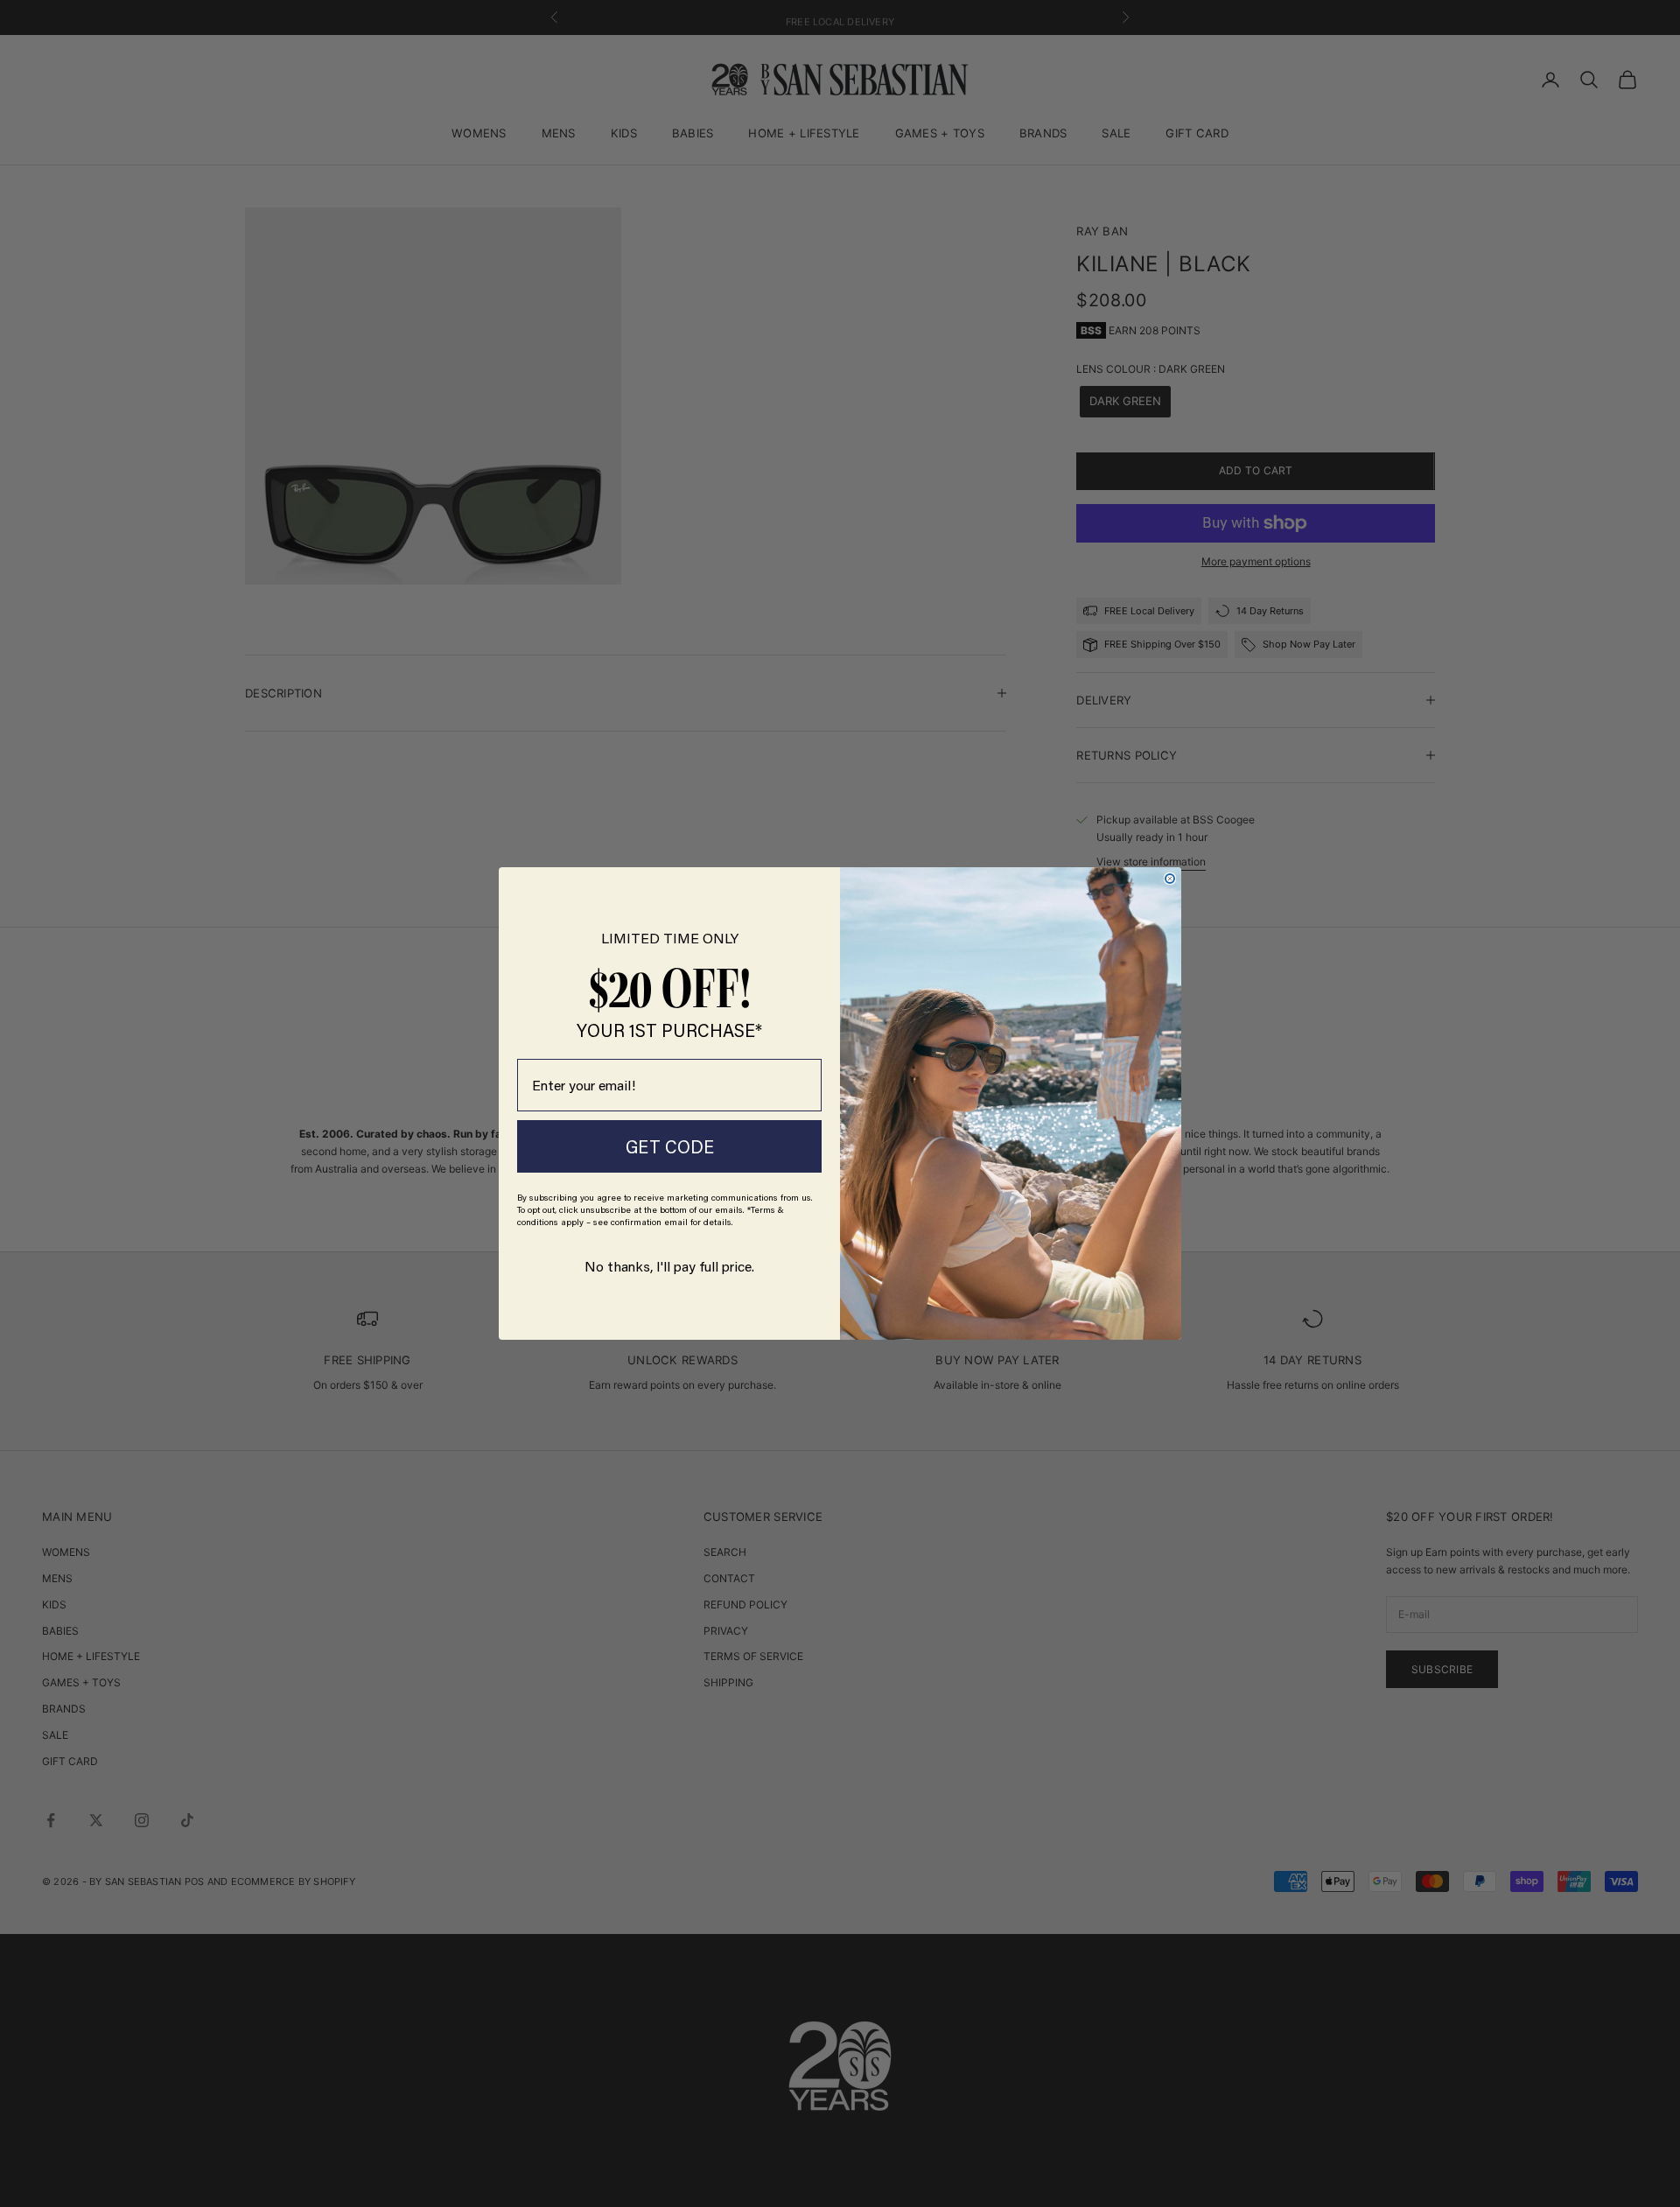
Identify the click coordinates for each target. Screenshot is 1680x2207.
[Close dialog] (1170, 879)
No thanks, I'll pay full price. (669, 1266)
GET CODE (670, 1146)
